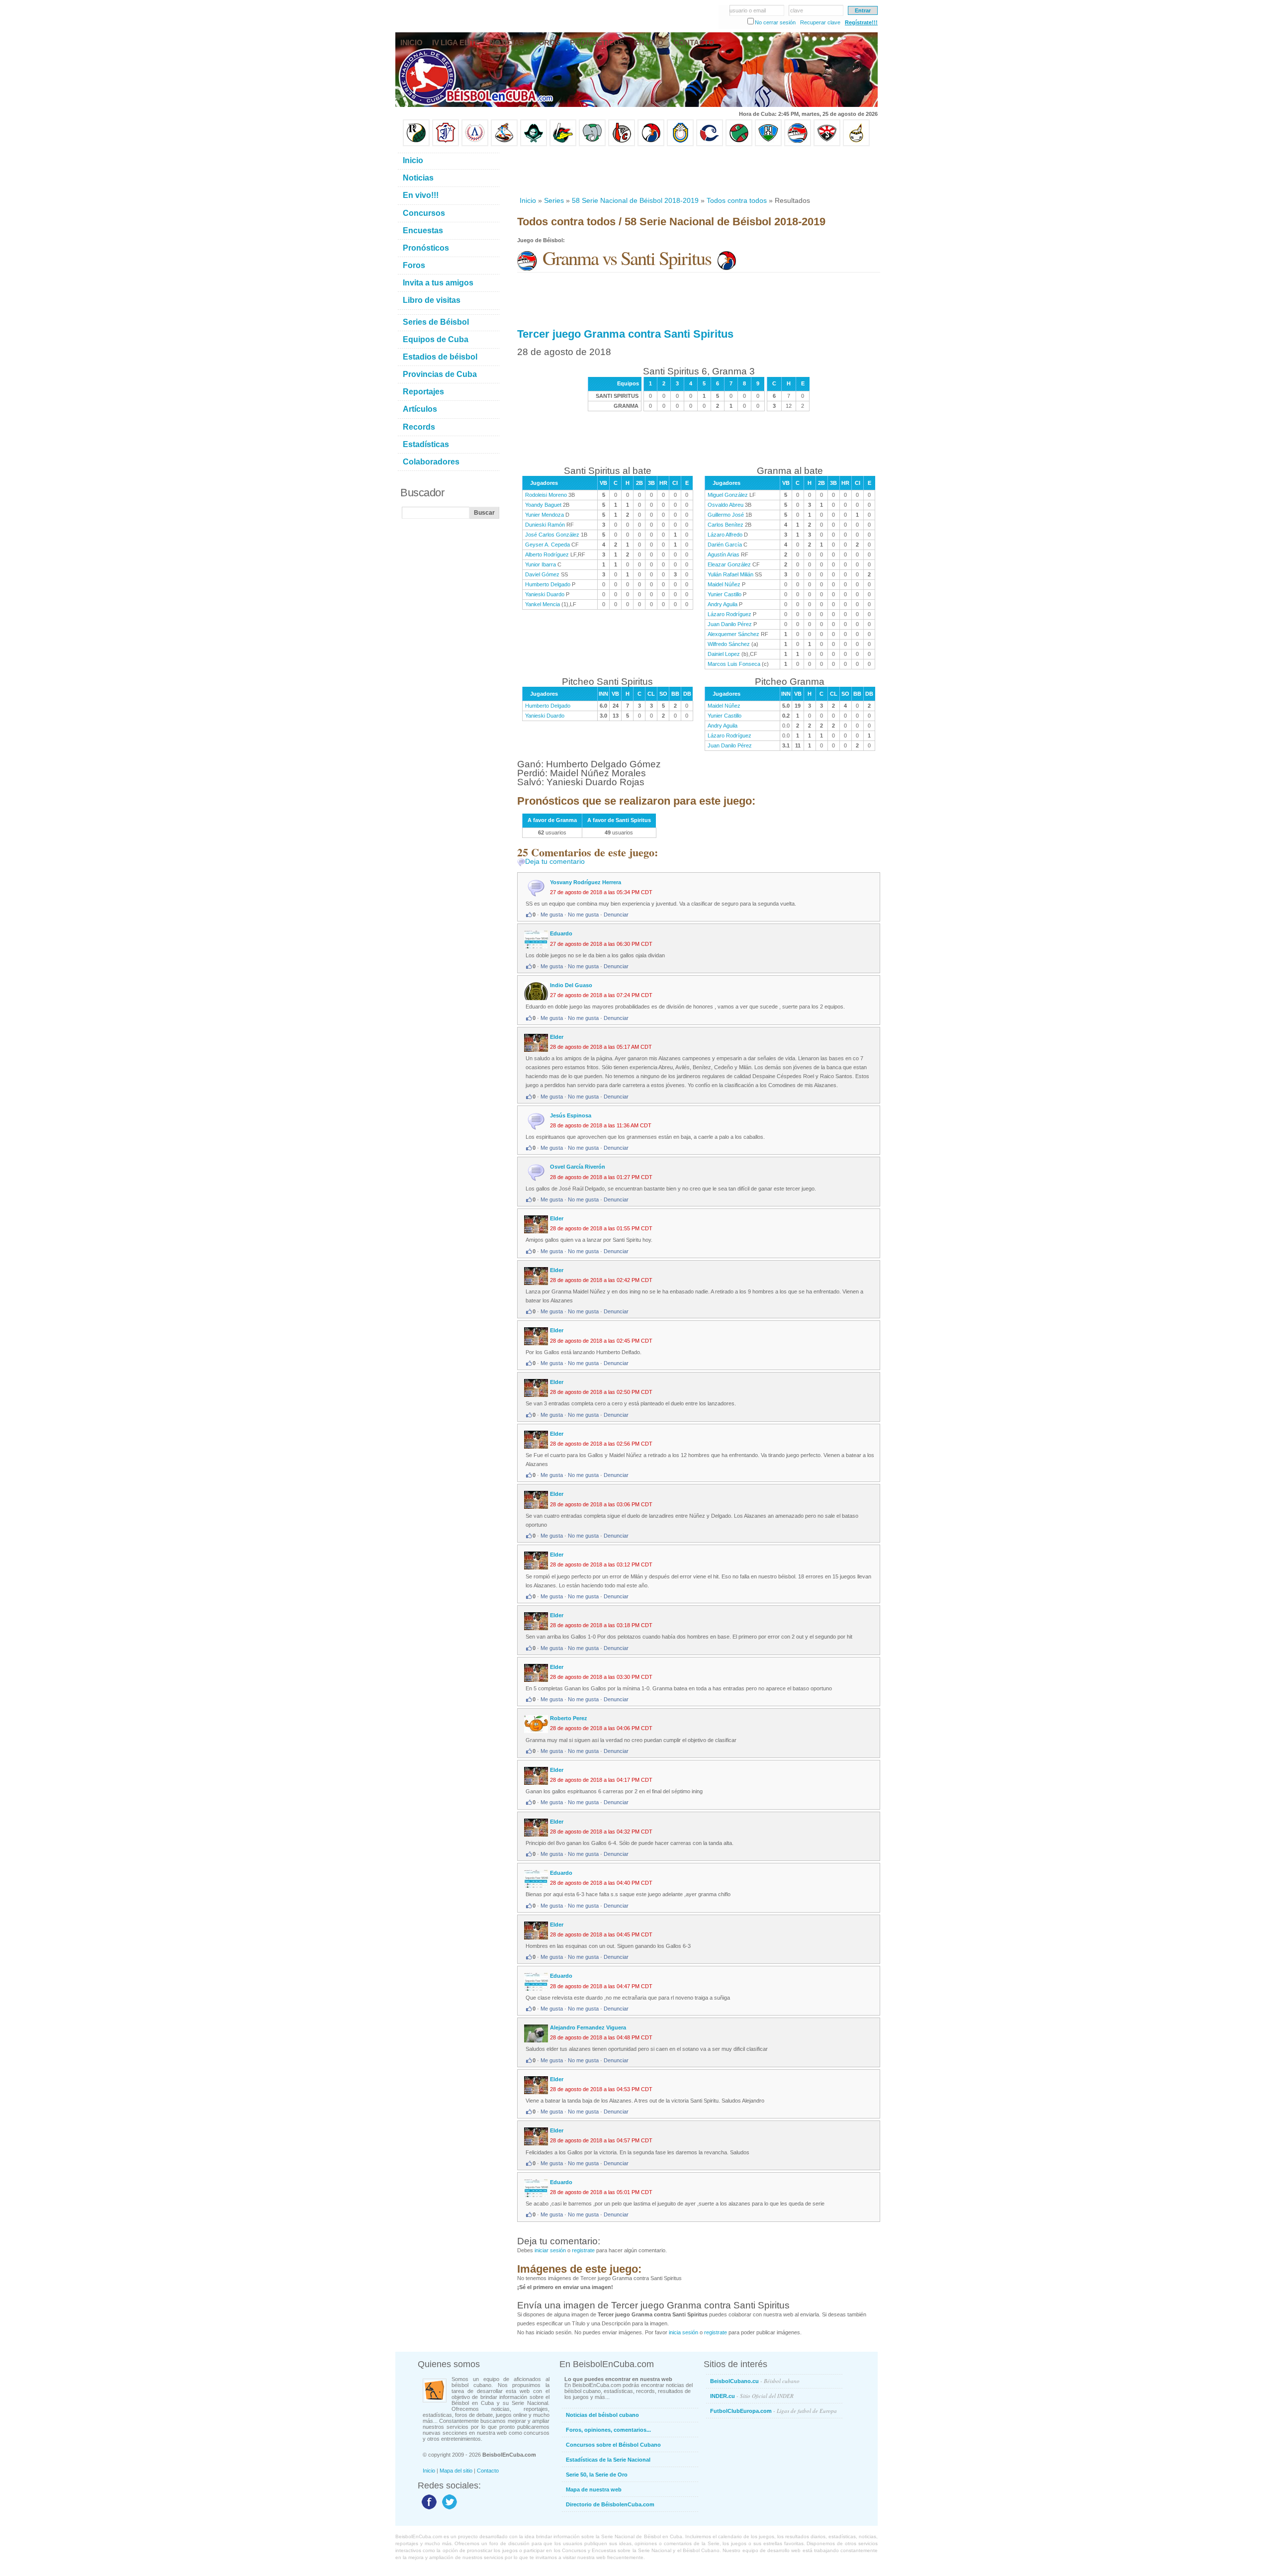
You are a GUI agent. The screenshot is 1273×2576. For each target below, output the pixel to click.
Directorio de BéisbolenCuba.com (610, 2504)
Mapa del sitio (456, 2471)
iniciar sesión (550, 2250)
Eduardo (561, 933)
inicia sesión (683, 2332)
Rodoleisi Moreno (546, 495)
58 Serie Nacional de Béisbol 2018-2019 (635, 200)
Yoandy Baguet (543, 505)
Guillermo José (726, 515)
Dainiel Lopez (724, 654)
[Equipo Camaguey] (710, 144)
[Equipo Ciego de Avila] (680, 144)
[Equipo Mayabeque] (504, 144)
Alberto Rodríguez (547, 554)
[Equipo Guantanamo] (856, 144)
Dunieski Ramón (545, 525)
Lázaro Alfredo (725, 535)
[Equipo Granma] (798, 144)
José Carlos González (552, 535)
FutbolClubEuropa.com (773, 2411)
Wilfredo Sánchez (729, 644)
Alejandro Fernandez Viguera (588, 2027)
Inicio (528, 200)
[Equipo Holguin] (768, 144)
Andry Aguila (723, 604)
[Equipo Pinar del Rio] (416, 144)
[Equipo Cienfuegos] (592, 144)
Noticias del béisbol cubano (602, 2415)
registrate (583, 2250)
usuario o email (748, 10)
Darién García (725, 545)
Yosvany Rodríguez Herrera (586, 882)
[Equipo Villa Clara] (622, 144)
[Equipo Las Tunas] (739, 144)
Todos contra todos (737, 200)
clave (797, 10)
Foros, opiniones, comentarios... (608, 2430)
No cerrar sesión (775, 22)
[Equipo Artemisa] (475, 144)
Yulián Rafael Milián (730, 574)
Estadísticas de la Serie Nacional (608, 2460)
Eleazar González (729, 564)
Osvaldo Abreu (726, 505)
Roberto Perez (569, 1718)
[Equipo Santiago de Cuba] (827, 144)
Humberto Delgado (548, 584)
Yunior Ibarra (541, 564)
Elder (557, 1037)
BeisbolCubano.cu (755, 2381)
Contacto (488, 2471)
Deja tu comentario (555, 861)
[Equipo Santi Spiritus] (651, 144)
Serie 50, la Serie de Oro (597, 2475)
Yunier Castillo (725, 594)
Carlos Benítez (726, 525)
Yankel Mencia (543, 604)
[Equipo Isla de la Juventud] (534, 144)
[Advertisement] (698, 171)
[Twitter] (448, 2509)
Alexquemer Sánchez (733, 634)
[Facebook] (428, 2509)
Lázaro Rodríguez (729, 614)
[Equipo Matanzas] (563, 144)
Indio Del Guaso (571, 985)
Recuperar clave (820, 22)
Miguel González (728, 495)
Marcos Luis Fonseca (734, 664)
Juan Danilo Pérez (730, 624)
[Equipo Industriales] (446, 144)
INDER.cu (752, 2396)
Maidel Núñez (724, 584)
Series (554, 200)
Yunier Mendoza (545, 515)
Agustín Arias (724, 554)
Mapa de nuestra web (594, 2489)
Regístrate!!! (861, 22)
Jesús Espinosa (571, 1115)
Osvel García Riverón (578, 1167)
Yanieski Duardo (545, 594)
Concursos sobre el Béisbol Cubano (613, 2445)
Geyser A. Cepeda (547, 545)
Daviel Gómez (542, 574)
